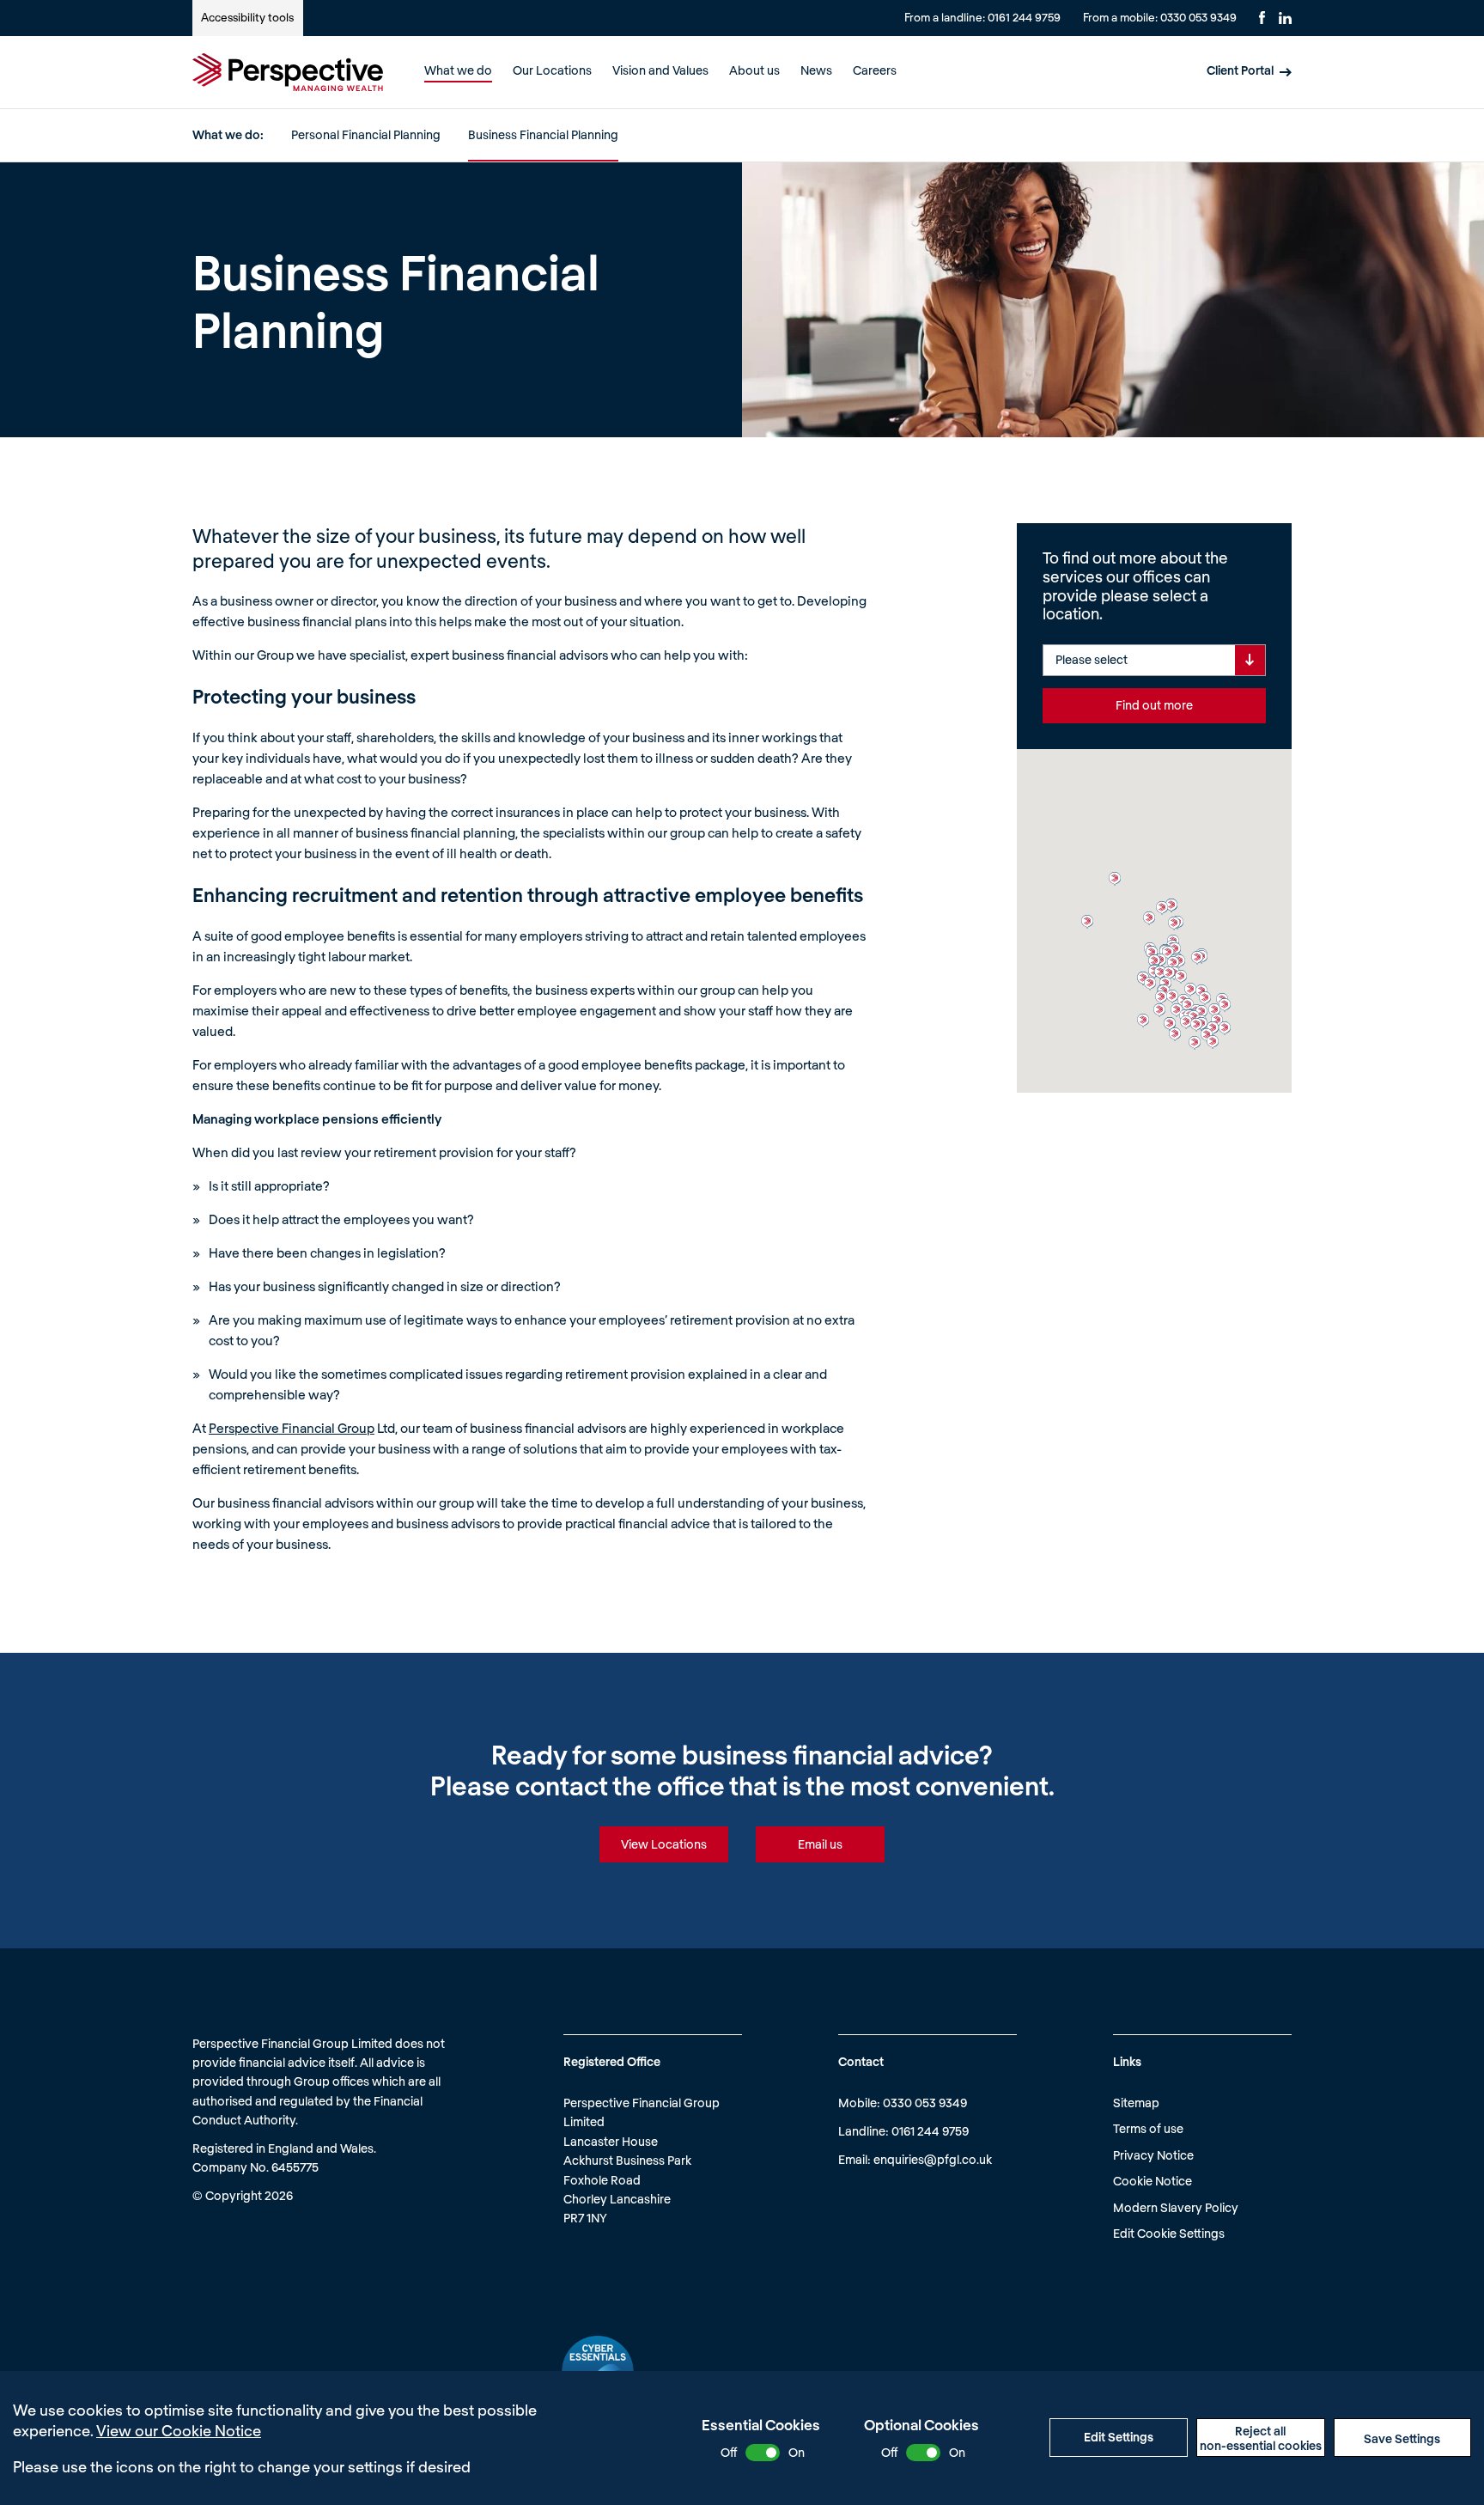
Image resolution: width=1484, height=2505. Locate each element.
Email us (820, 1844)
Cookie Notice (1153, 2181)
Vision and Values (660, 70)
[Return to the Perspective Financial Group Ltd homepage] (288, 72)
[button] (1115, 879)
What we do (458, 70)
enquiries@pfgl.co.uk (933, 2159)
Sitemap (1136, 2103)
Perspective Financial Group (292, 1428)
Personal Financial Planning (366, 134)
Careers (875, 70)
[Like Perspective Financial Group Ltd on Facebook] (1262, 18)
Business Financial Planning (543, 134)
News (816, 70)
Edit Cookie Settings (1169, 2233)
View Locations (664, 1844)
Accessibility (247, 17)
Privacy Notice (1153, 2155)
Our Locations (552, 70)
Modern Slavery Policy (1176, 2207)
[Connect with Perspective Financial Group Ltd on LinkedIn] (1285, 18)
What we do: (228, 134)
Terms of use (1148, 2128)
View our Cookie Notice (179, 2430)
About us (754, 70)
